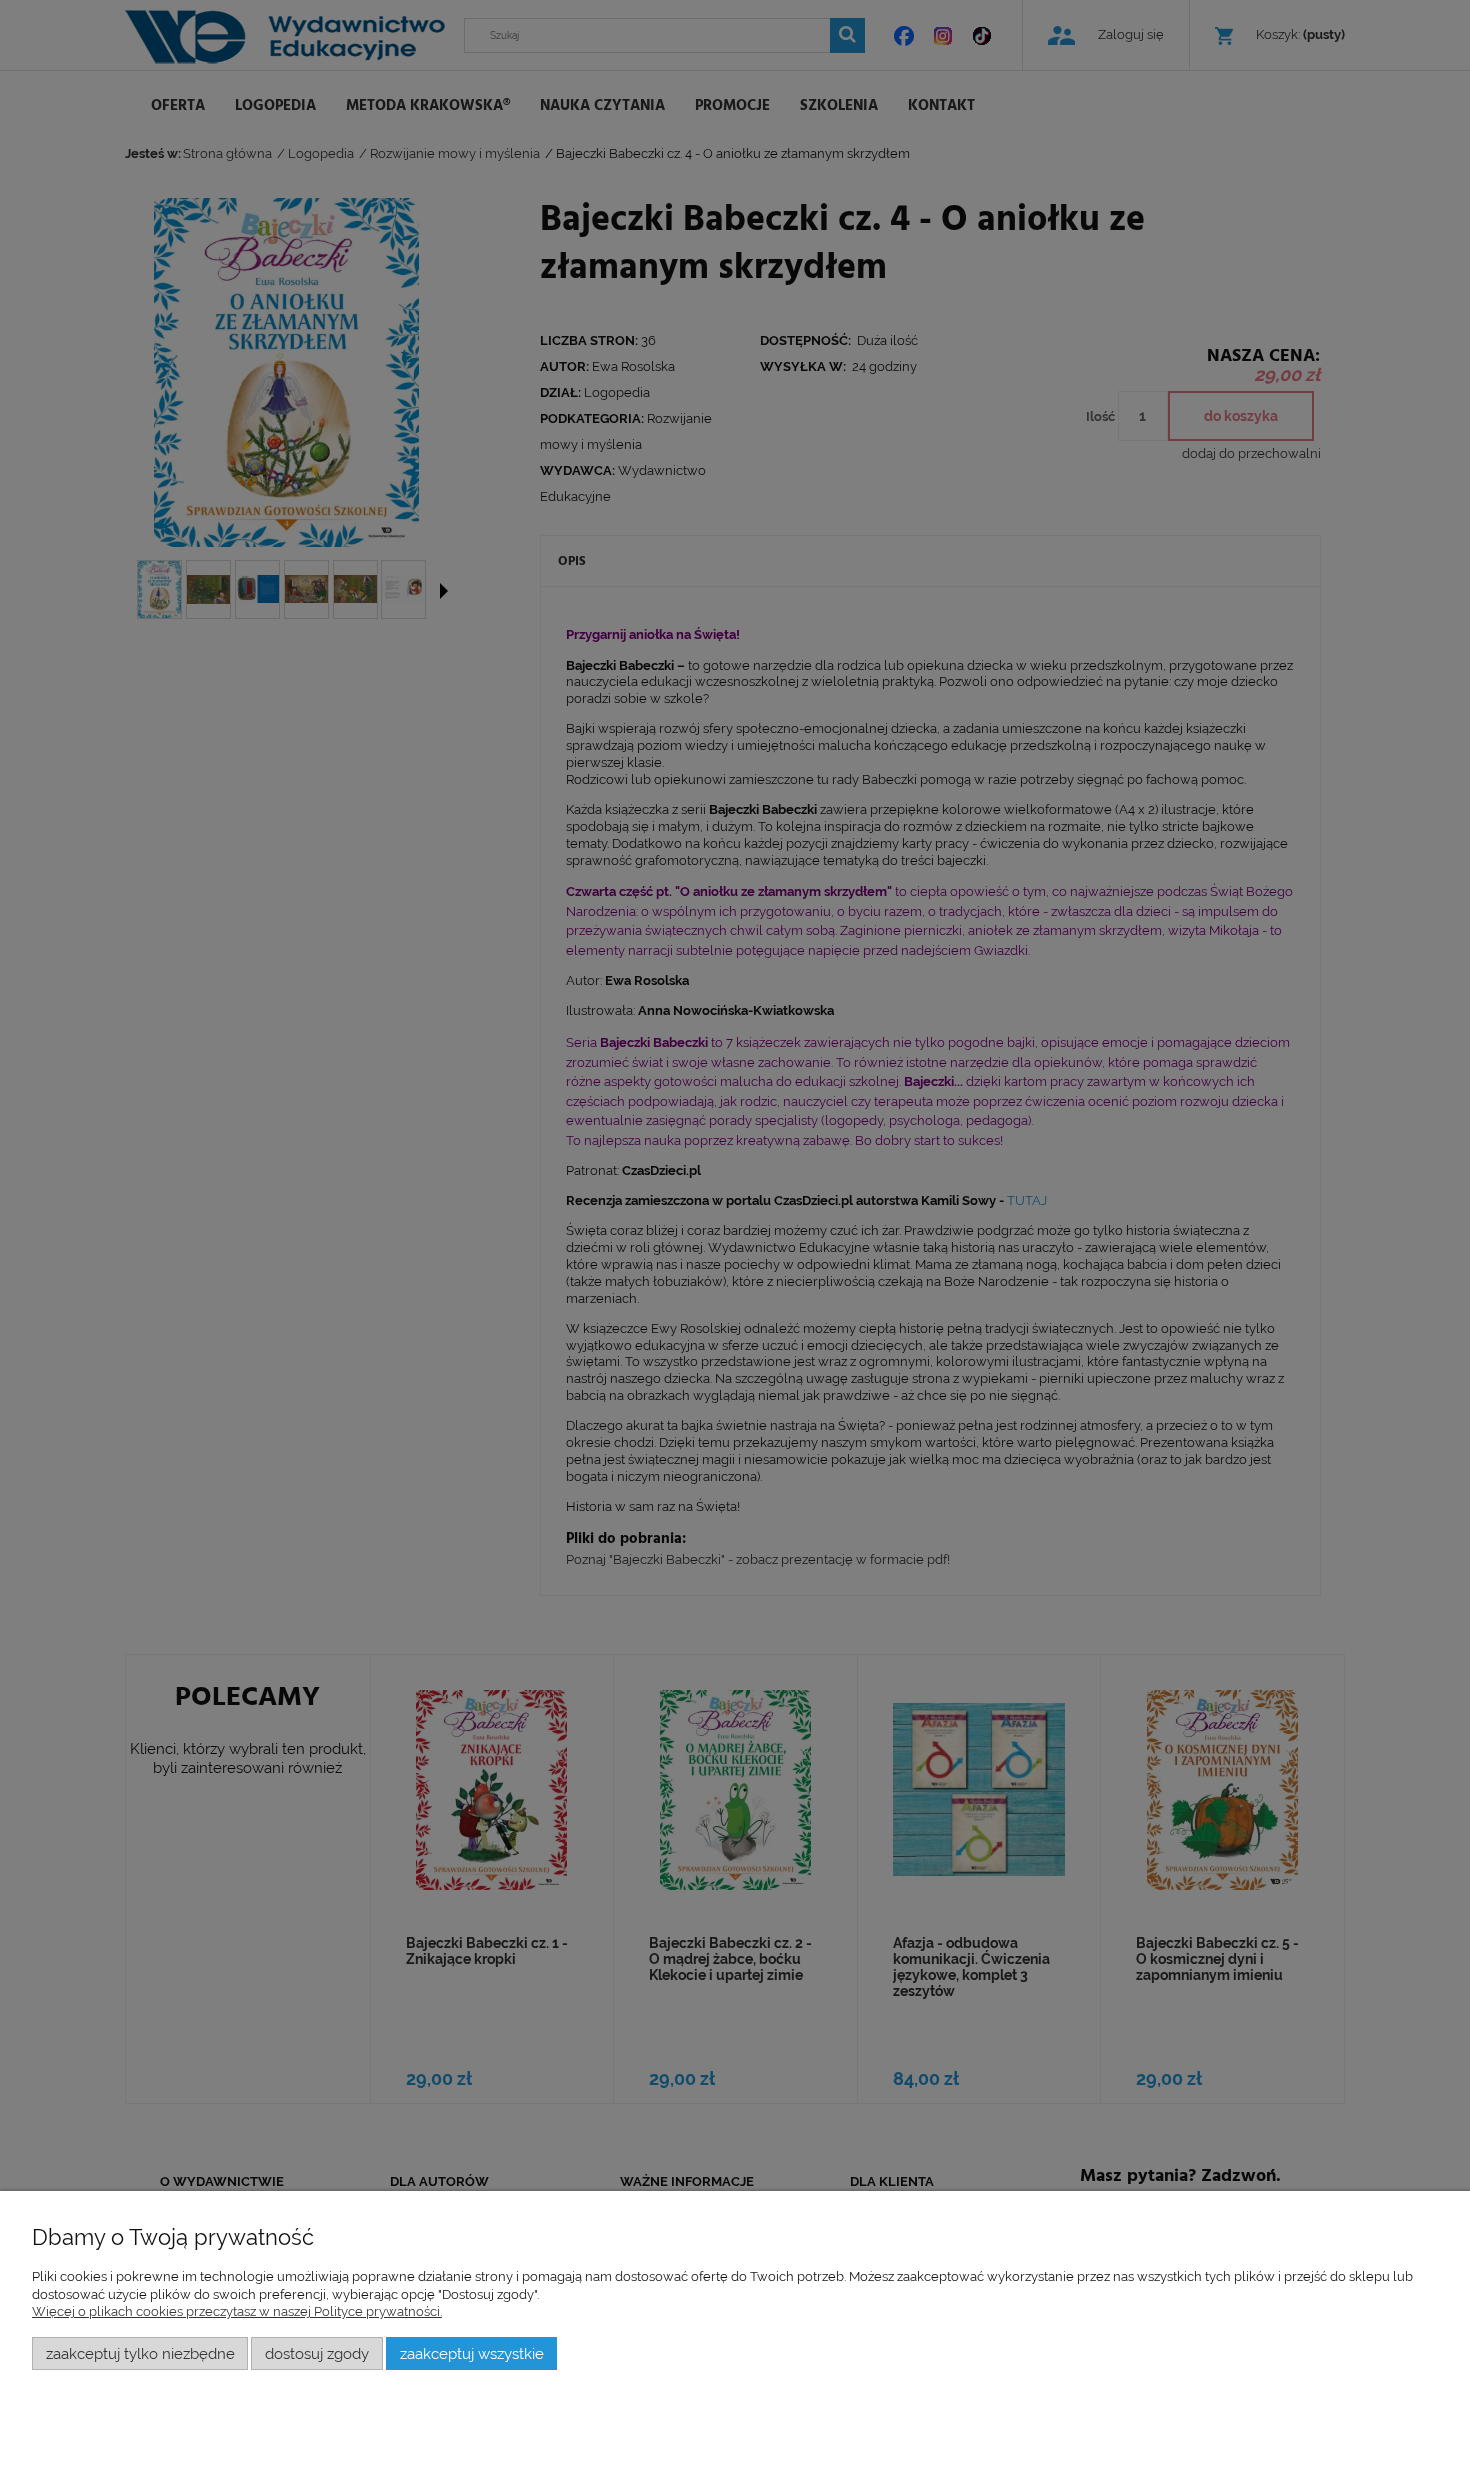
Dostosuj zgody (317, 2353)
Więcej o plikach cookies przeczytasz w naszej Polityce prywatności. (237, 2311)
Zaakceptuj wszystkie (472, 2353)
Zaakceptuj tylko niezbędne (140, 2353)
